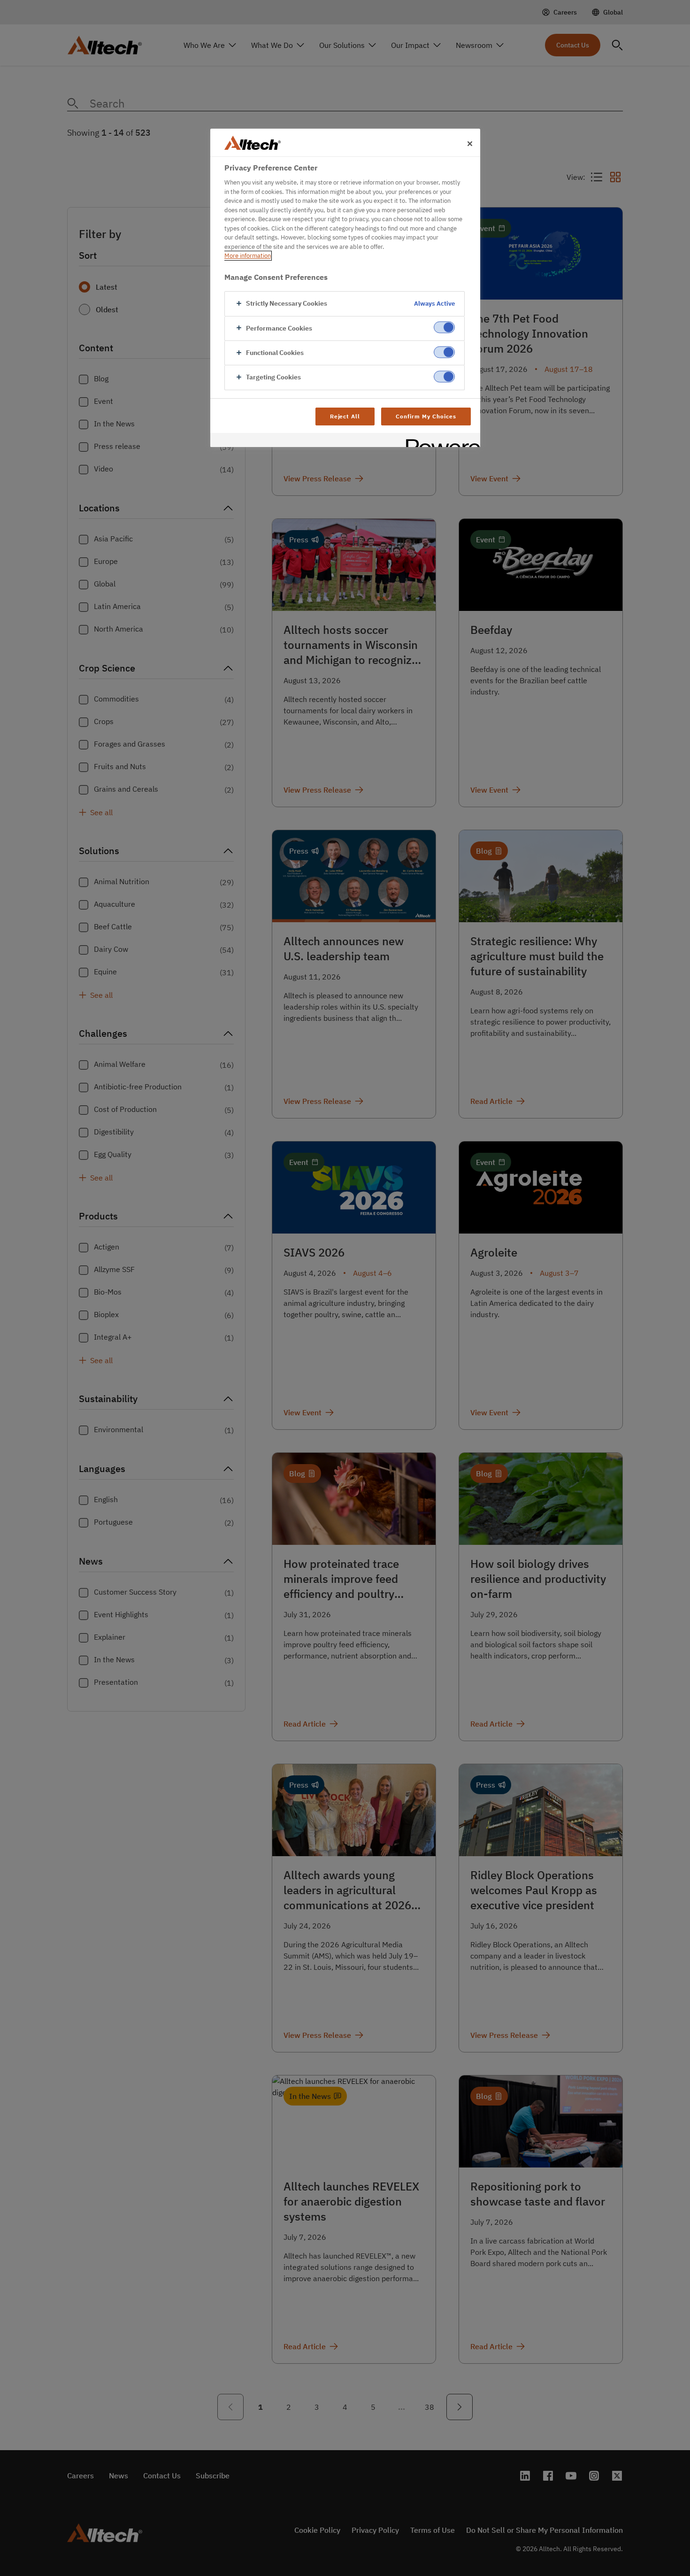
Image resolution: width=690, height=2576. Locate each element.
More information (248, 256)
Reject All (345, 416)
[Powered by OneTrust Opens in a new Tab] (440, 441)
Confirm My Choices (426, 416)
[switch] (444, 328)
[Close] (470, 144)
